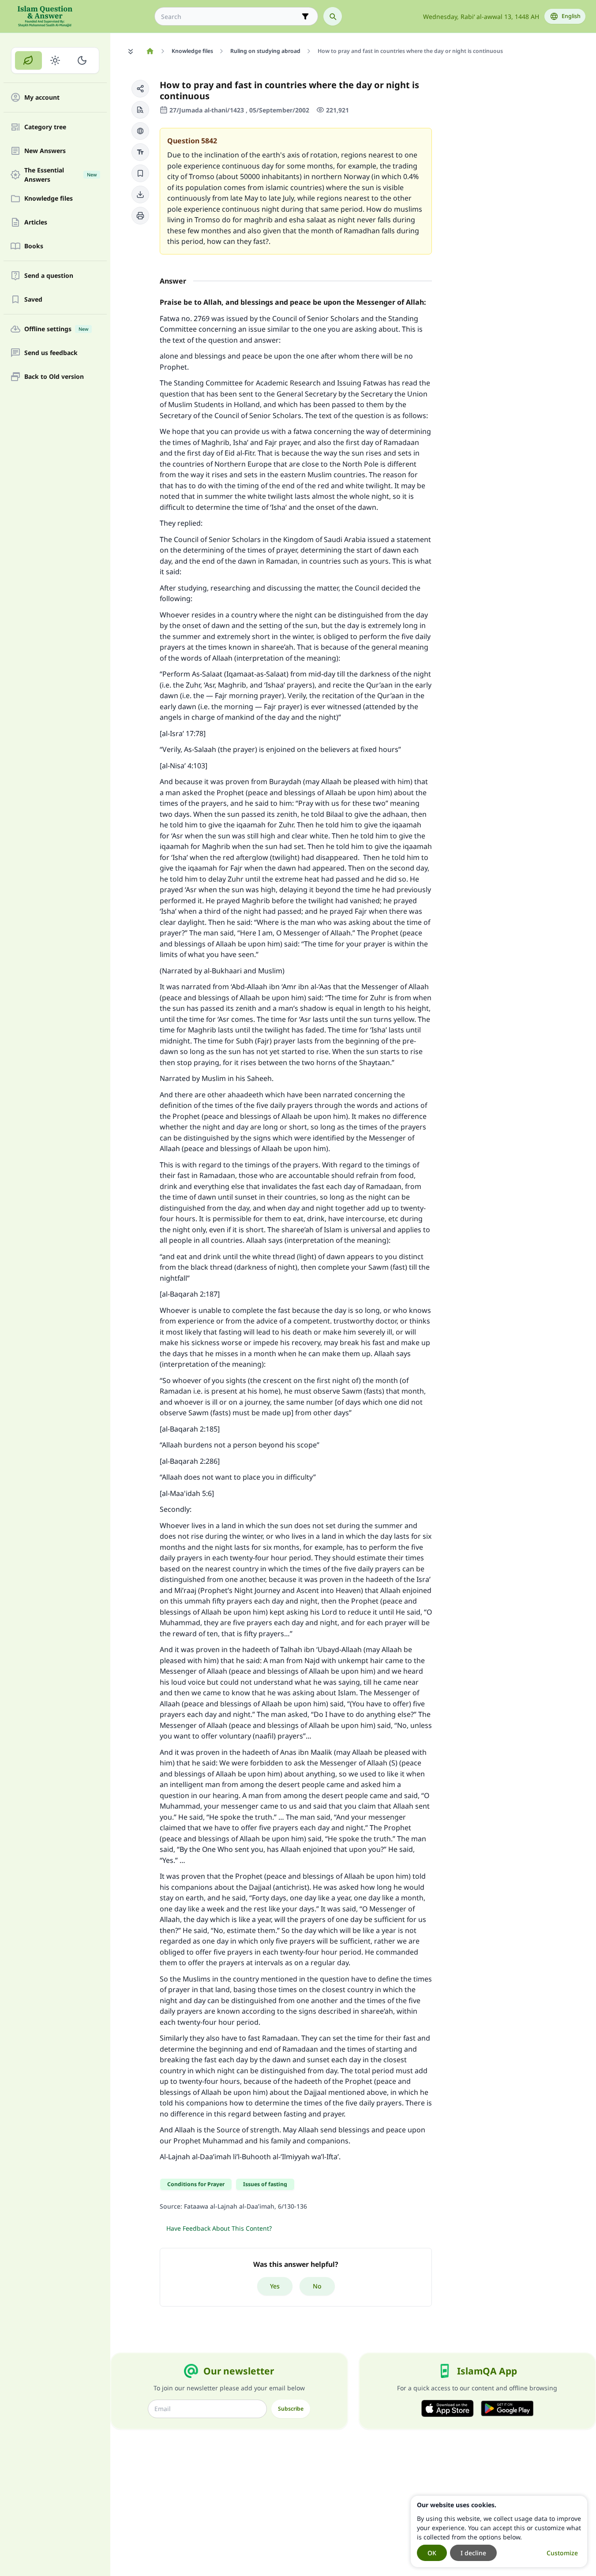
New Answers (45, 151)
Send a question (49, 276)
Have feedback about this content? (219, 2228)
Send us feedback (51, 353)
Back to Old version (54, 377)
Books (34, 246)
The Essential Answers (60, 175)
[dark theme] (82, 60)
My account (42, 98)
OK (432, 2553)
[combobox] (230, 17)
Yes (275, 2286)
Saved (33, 300)
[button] (140, 89)
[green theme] (28, 60)
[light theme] (55, 60)
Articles (36, 222)
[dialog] (499, 2531)
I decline (473, 2553)
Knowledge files (49, 199)
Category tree (45, 127)
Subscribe (291, 2409)
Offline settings (56, 329)
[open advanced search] (305, 16)
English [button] (571, 16)
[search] (333, 16)
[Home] (150, 51)
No (317, 2286)
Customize (562, 2553)
